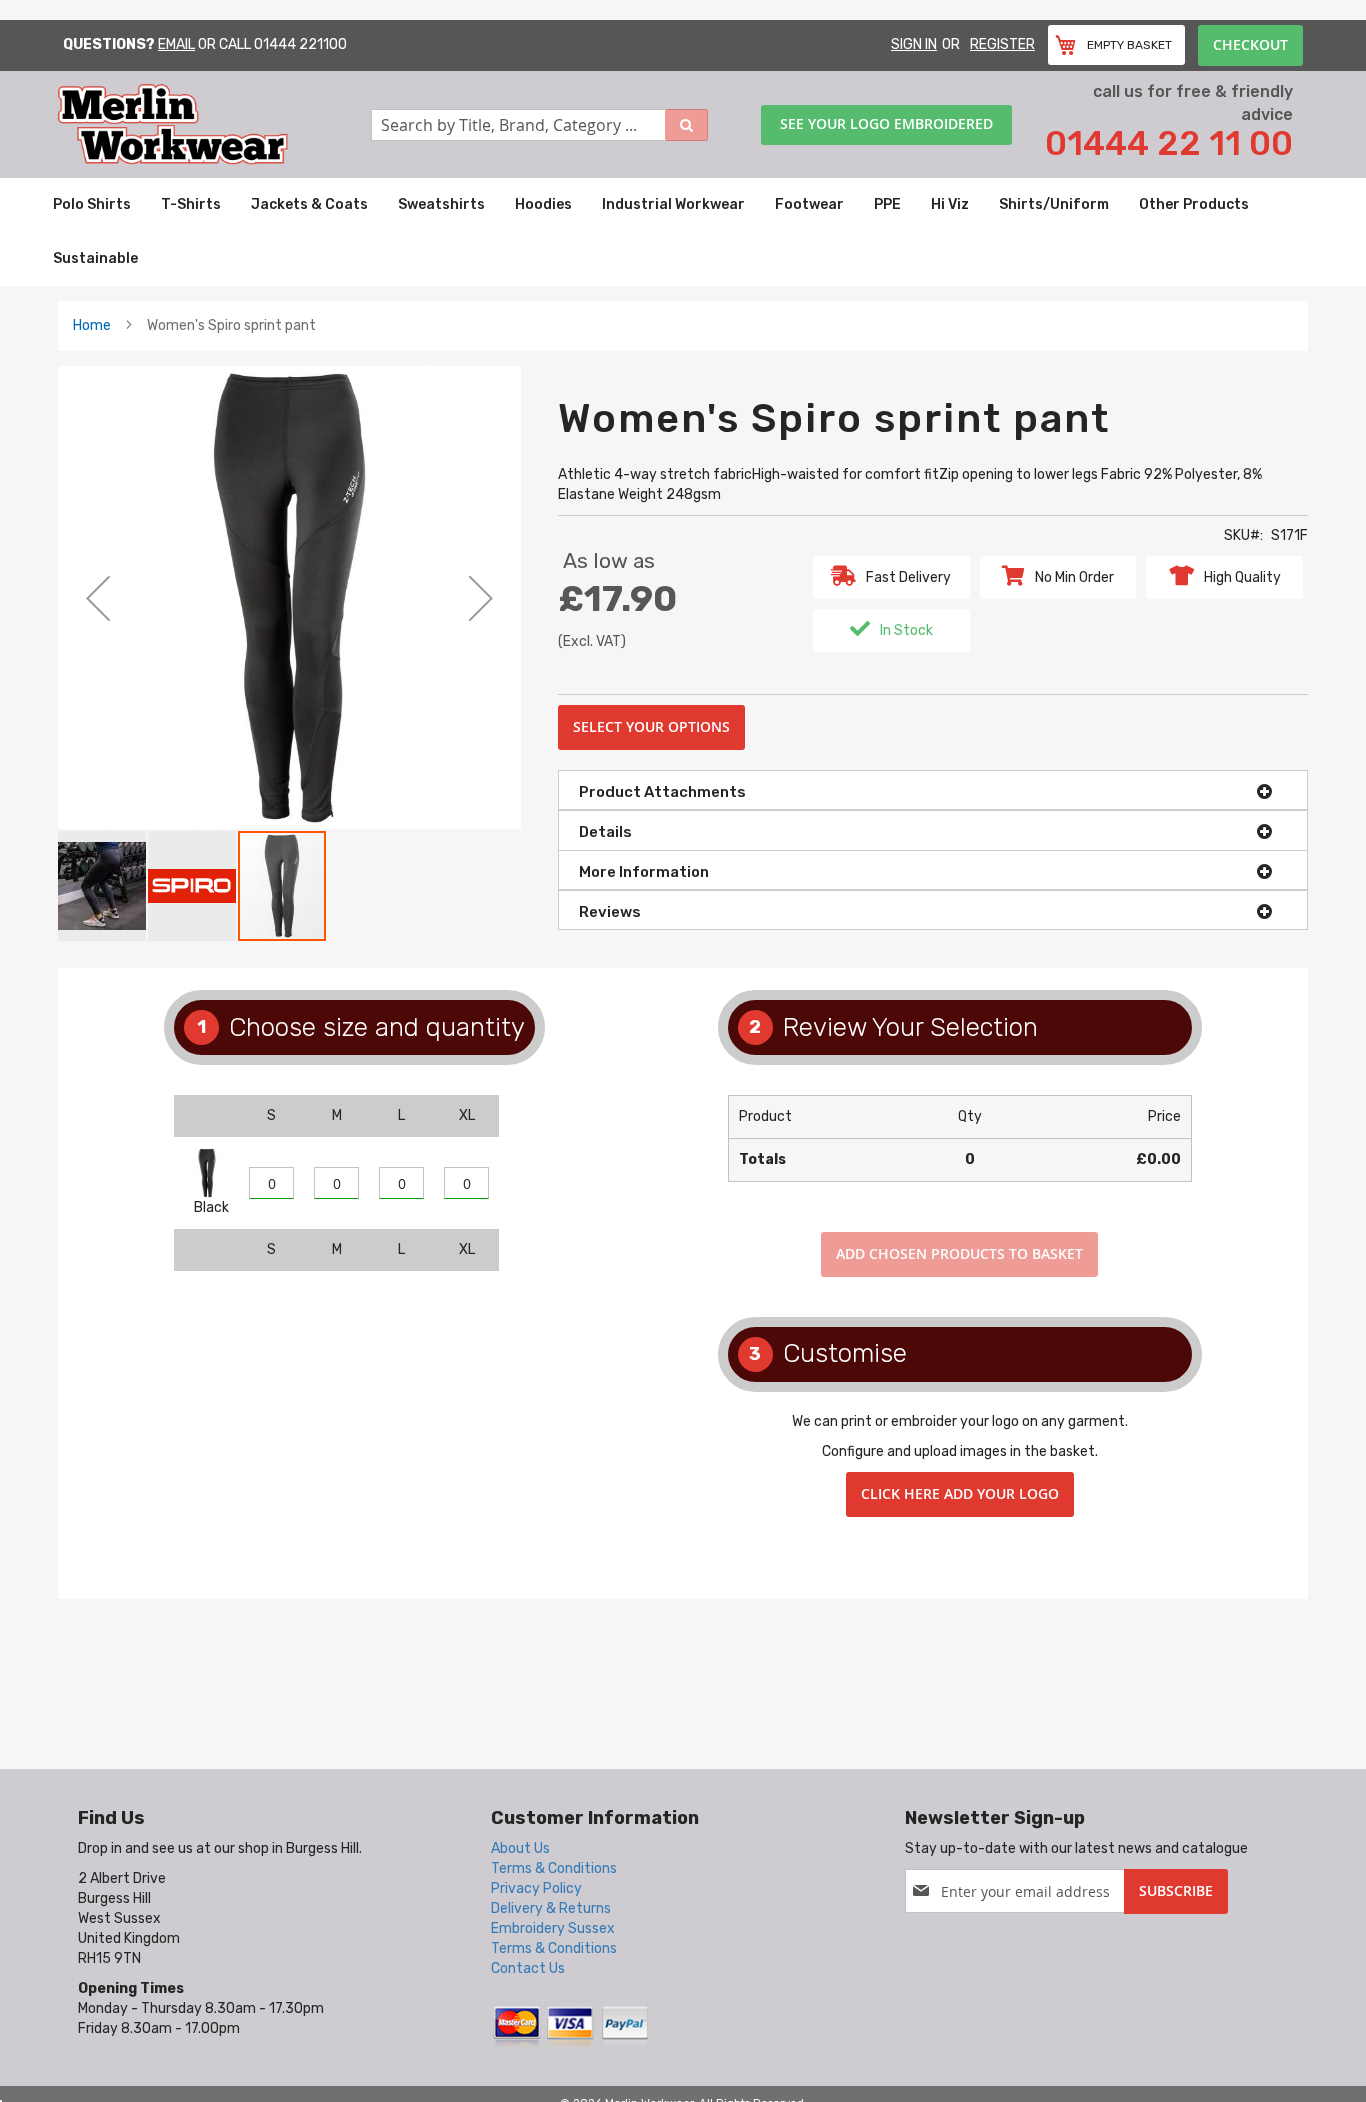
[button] (98, 597)
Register (1002, 44)
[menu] (683, 232)
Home (92, 325)
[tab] (933, 790)
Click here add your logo (960, 1493)
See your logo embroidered (886, 123)
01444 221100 (300, 44)
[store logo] (214, 124)
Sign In (914, 44)
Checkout (1250, 44)
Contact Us (528, 1968)
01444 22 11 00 (1169, 143)
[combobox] (540, 125)
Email (176, 44)
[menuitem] (92, 205)
